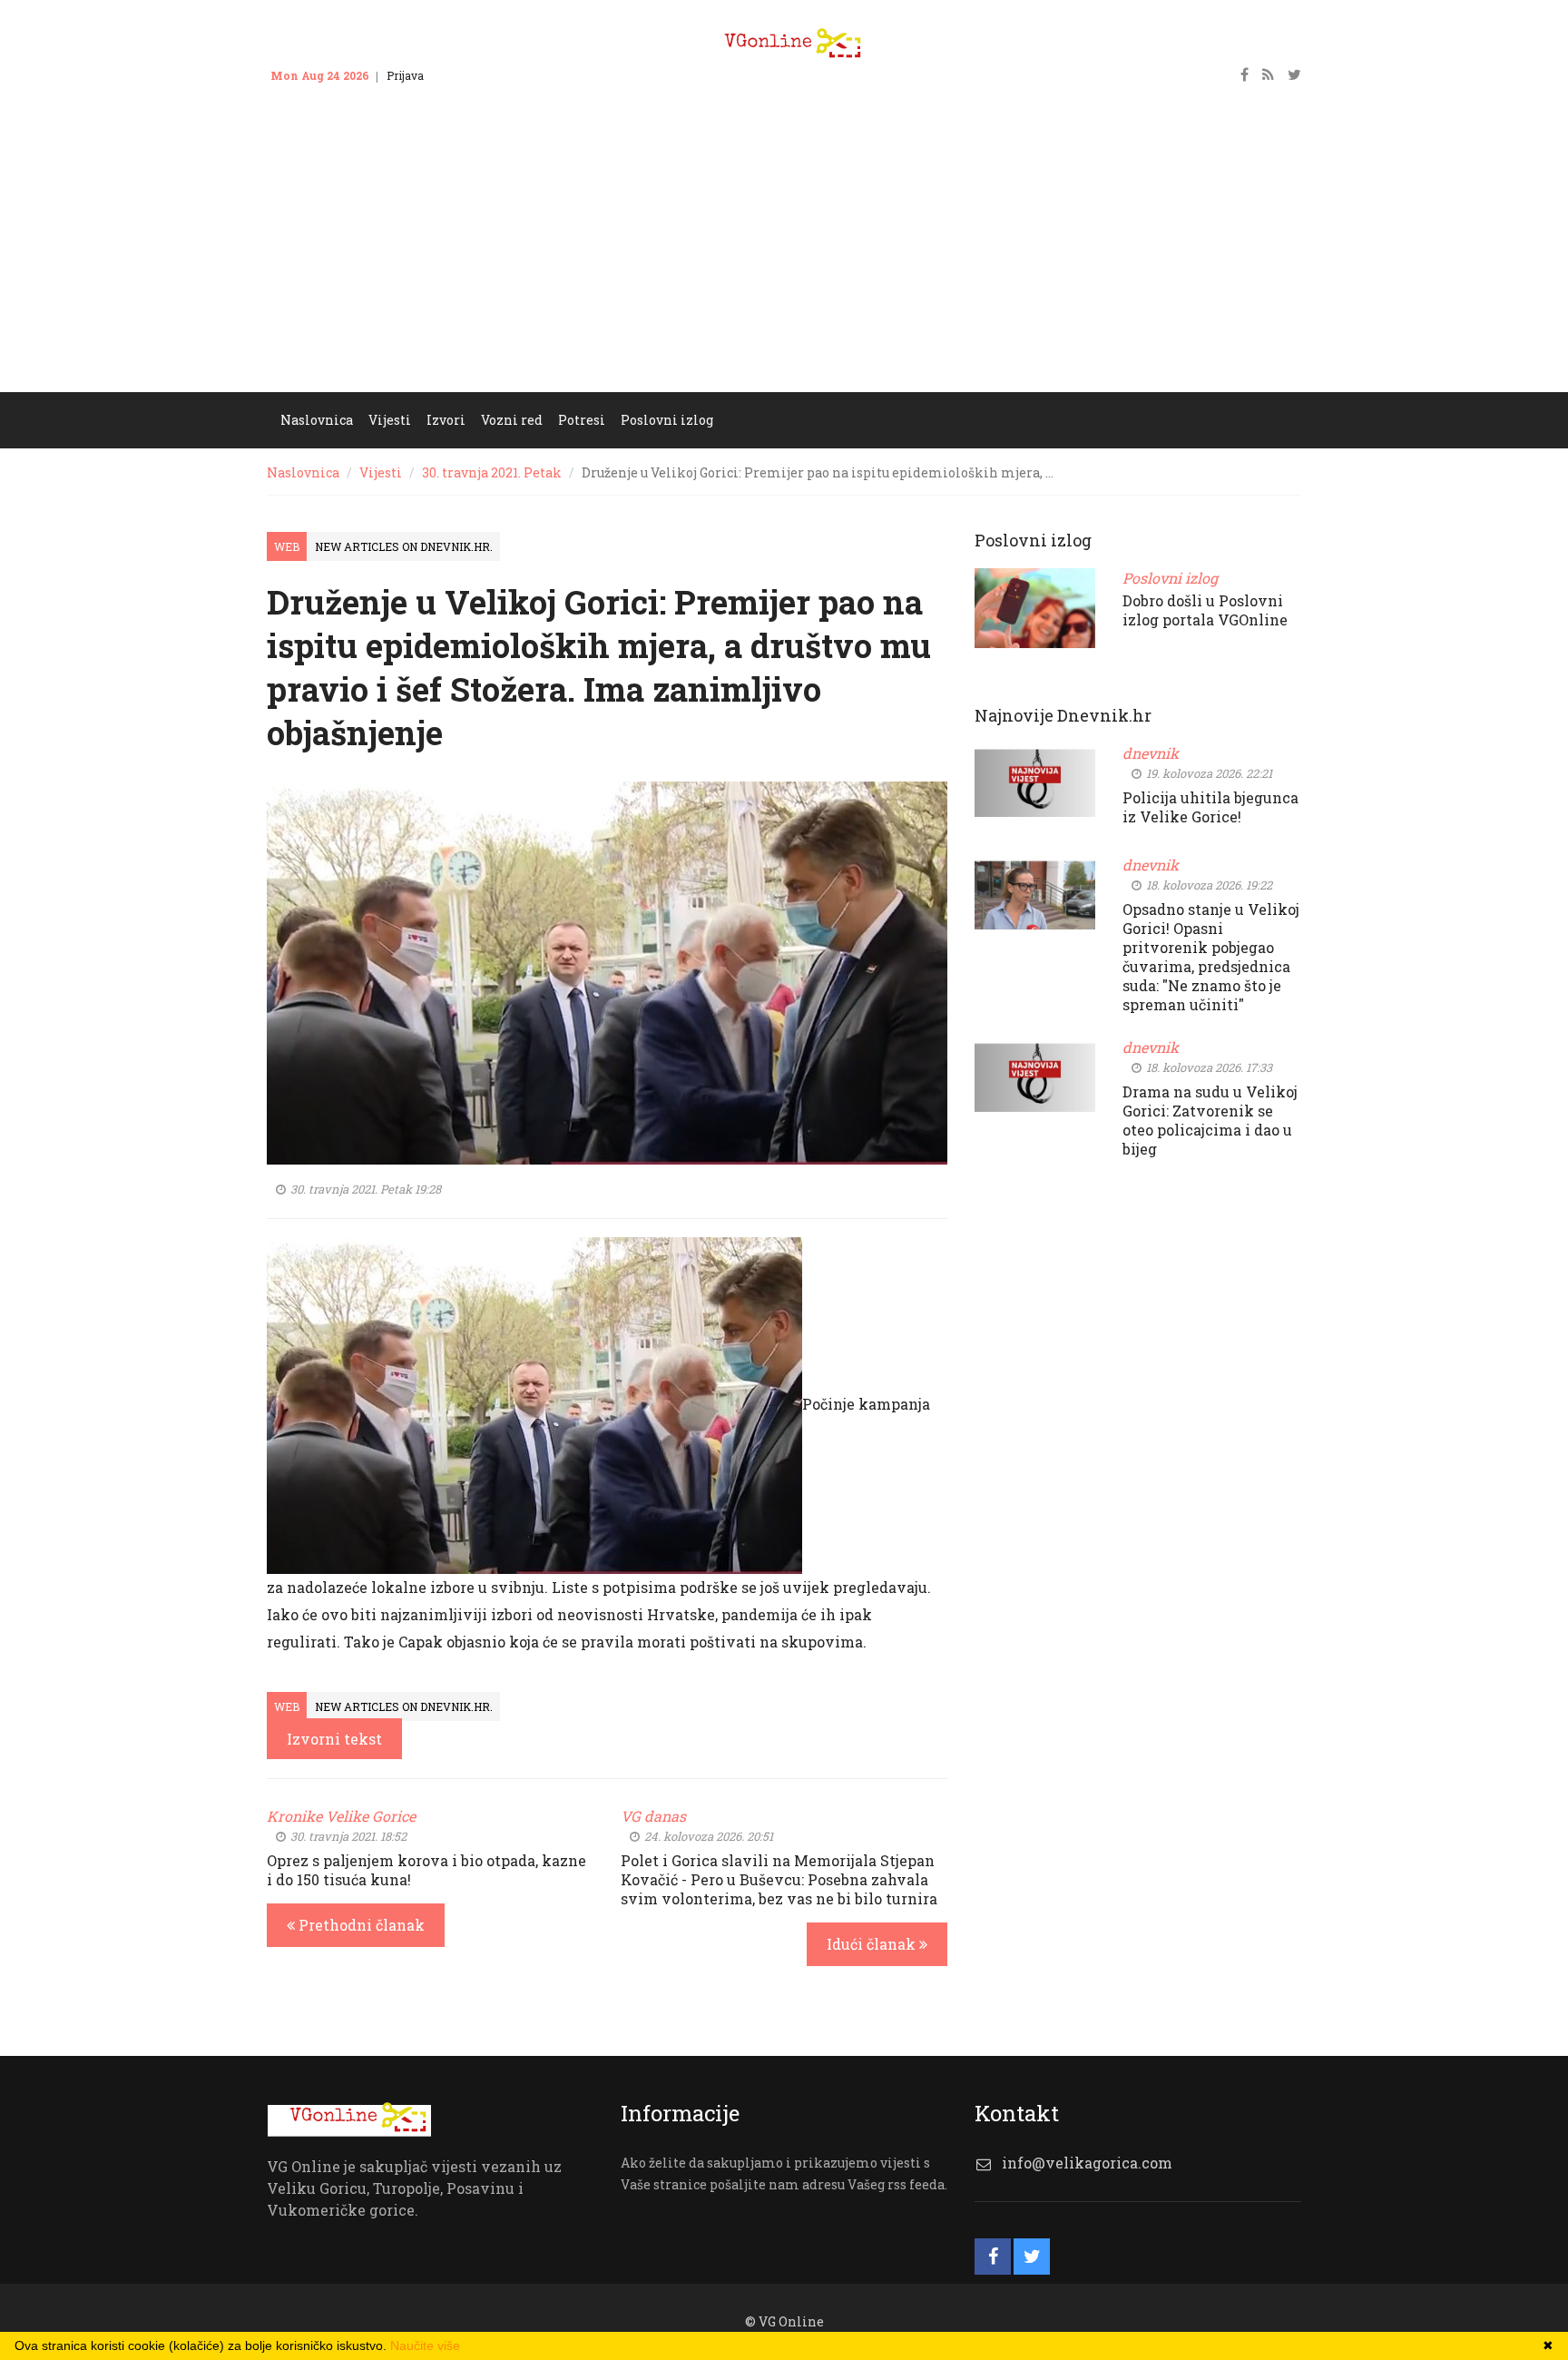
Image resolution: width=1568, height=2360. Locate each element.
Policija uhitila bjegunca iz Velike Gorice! (1210, 807)
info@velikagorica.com (1087, 2163)
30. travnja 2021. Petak (492, 472)
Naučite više (425, 2345)
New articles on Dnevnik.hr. (404, 546)
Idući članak (873, 1944)
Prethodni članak (360, 1925)
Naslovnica (303, 472)
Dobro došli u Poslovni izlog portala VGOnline (1205, 610)
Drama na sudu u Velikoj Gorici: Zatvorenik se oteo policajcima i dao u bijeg (1210, 1120)
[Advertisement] (784, 256)
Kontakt (462, 75)
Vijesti (381, 472)
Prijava (405, 75)
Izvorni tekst (334, 1739)
